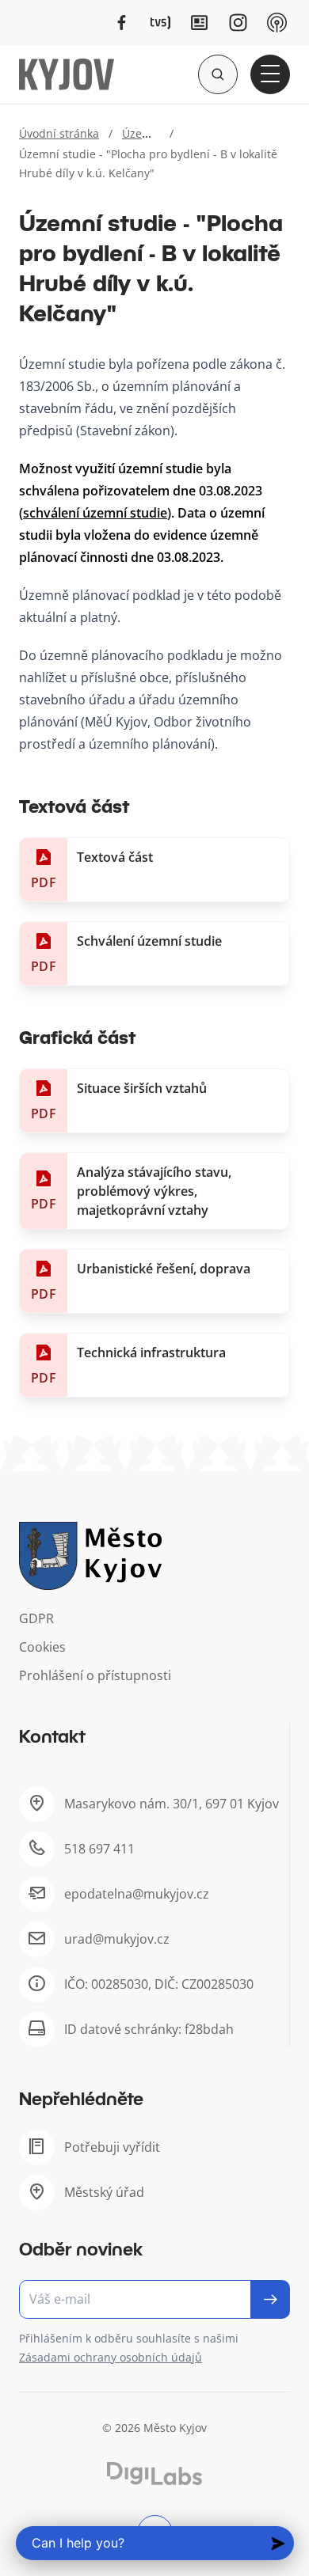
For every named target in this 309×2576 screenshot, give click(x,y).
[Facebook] (122, 23)
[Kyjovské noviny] (199, 23)
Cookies (42, 1647)
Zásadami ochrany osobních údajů (111, 2357)
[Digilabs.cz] (154, 2474)
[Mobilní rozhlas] (277, 23)
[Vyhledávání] (218, 74)
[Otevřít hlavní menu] (270, 74)
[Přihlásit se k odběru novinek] (271, 2299)
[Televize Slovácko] (160, 23)
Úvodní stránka (59, 133)
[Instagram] (238, 23)
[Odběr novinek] (154, 2299)
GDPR (36, 1618)
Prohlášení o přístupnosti (95, 1675)
